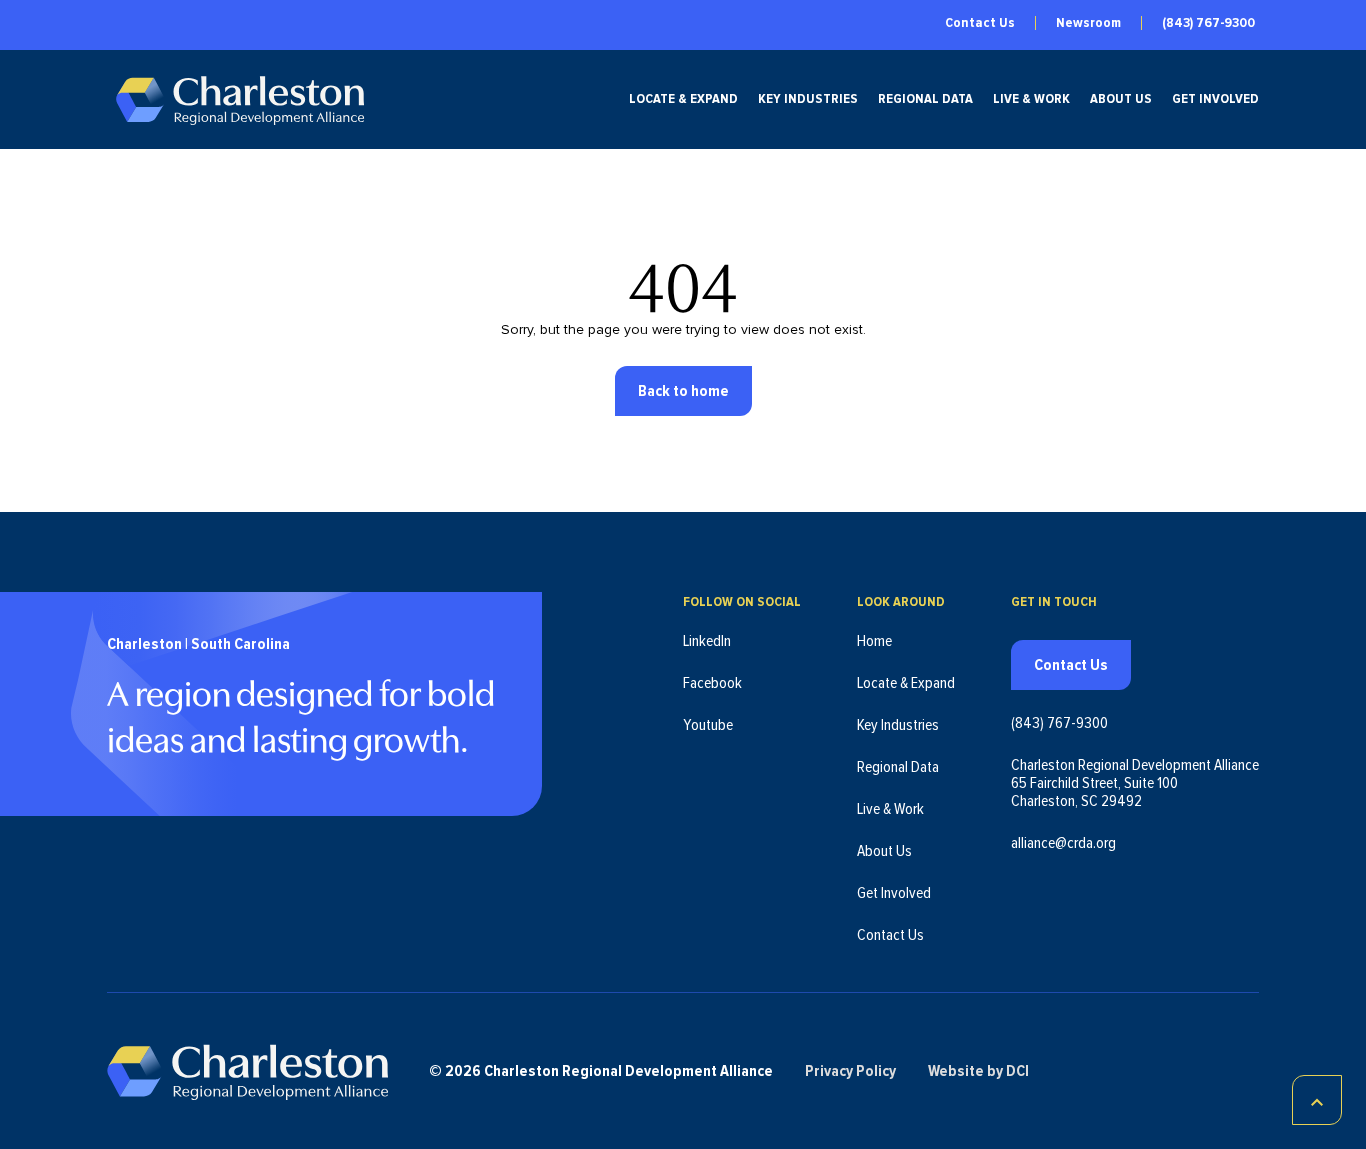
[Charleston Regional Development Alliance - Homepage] (239, 99)
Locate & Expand (683, 99)
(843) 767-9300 (1208, 23)
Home (874, 641)
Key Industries (808, 99)
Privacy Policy (850, 1071)
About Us (1121, 99)
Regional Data (925, 99)
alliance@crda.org (1063, 843)
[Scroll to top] (1317, 1100)
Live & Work (1031, 99)
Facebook (712, 683)
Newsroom (1088, 23)
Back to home (683, 391)
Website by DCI (978, 1071)
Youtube (708, 725)
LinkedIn (707, 641)
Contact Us (980, 23)
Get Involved (1215, 99)
